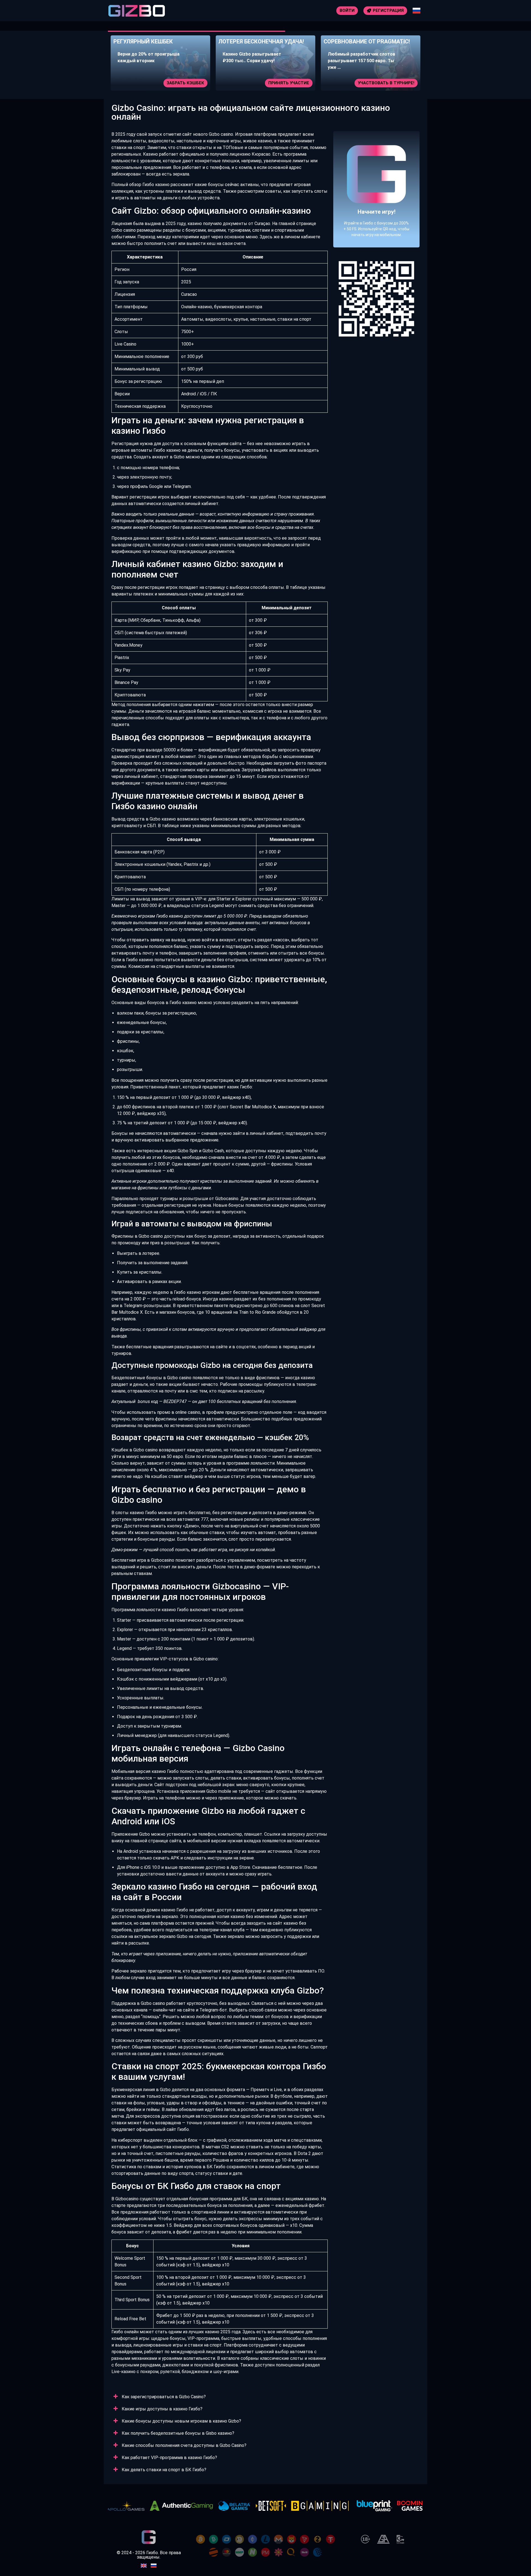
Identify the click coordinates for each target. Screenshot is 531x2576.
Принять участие (184, 83)
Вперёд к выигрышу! (377, 206)
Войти (347, 11)
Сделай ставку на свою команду (375, 83)
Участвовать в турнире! (281, 83)
